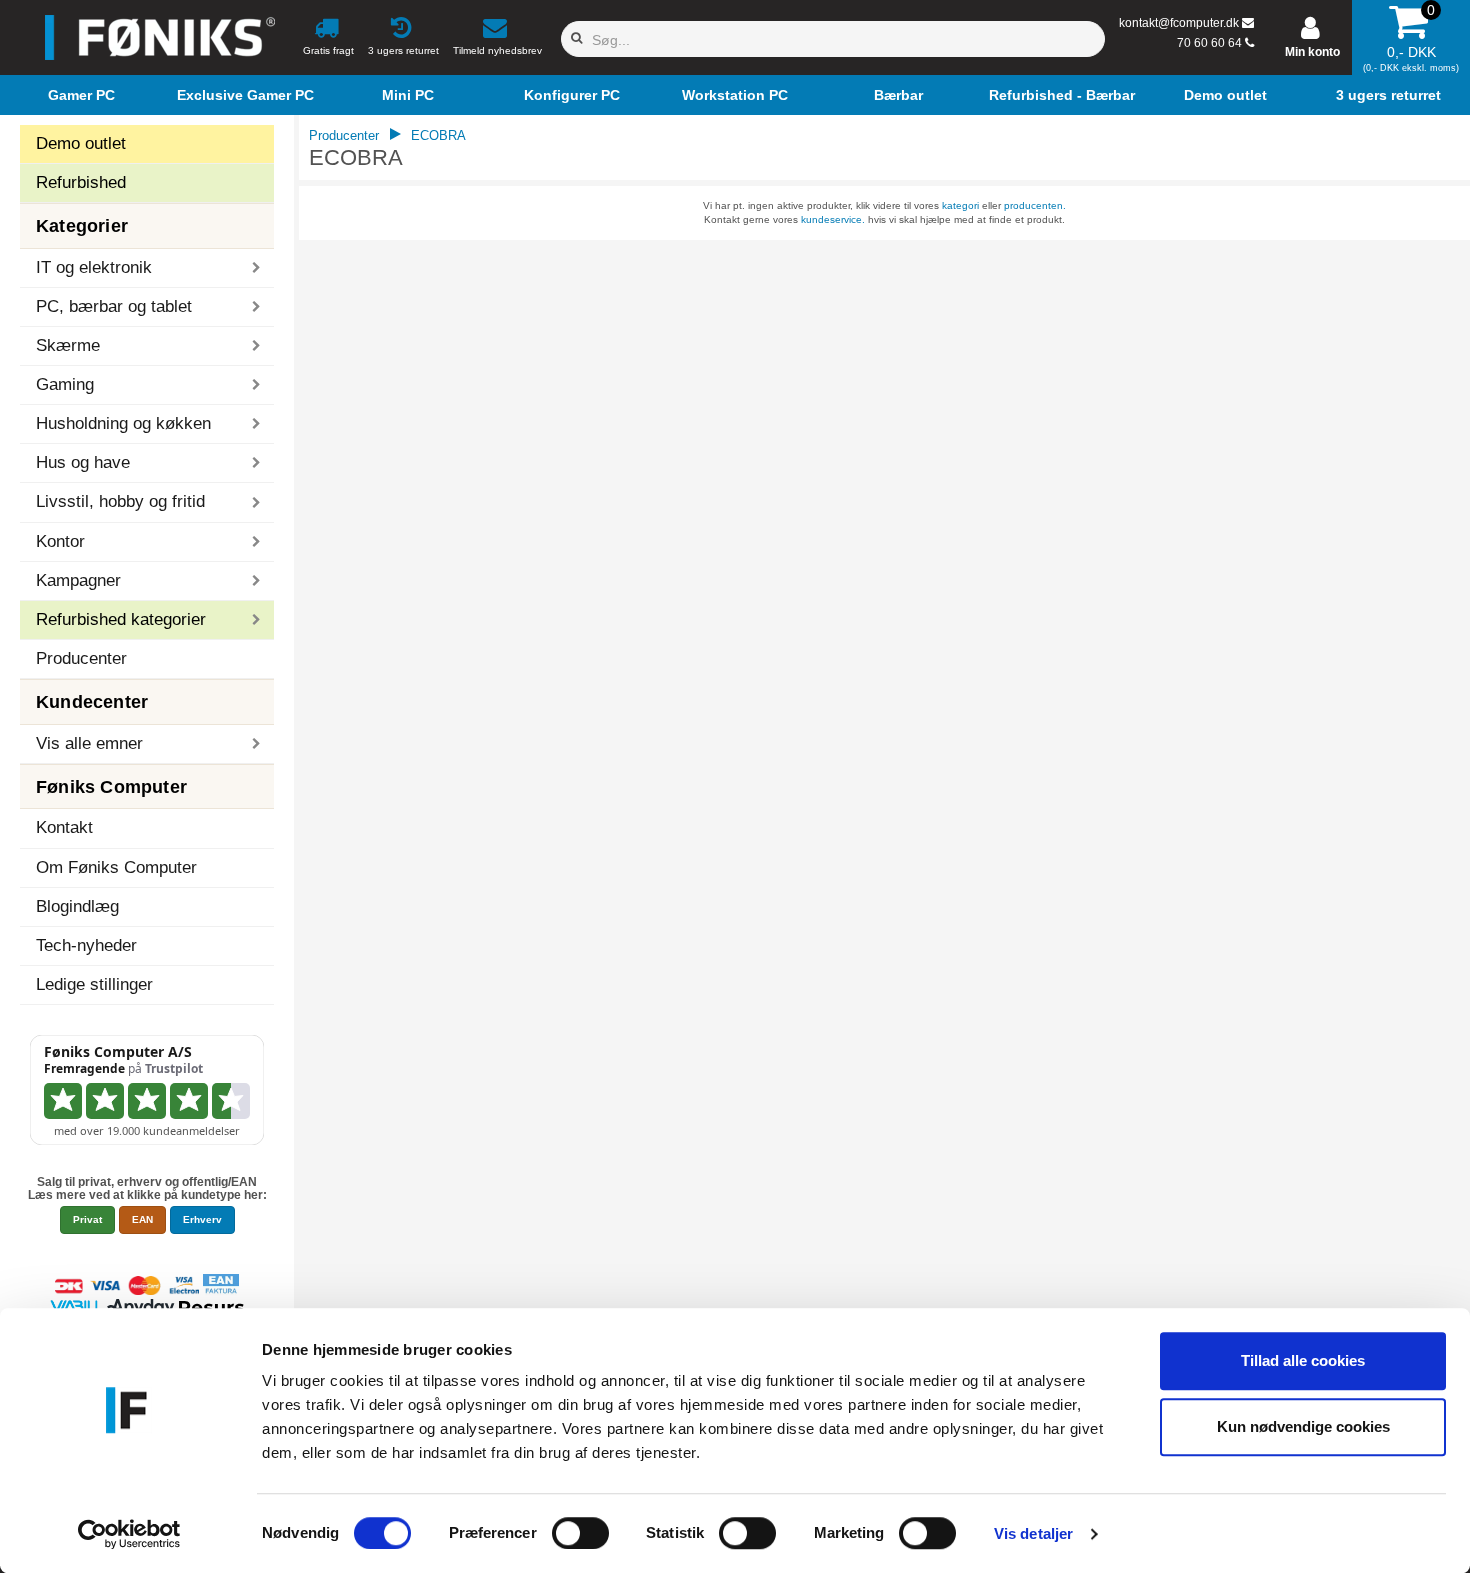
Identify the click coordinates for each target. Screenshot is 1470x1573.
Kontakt (64, 827)
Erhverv (202, 1219)
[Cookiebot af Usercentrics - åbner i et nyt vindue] (129, 1534)
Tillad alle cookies (1303, 1360)
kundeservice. (833, 219)
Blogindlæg (77, 906)
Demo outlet (81, 143)
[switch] (580, 1533)
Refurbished (81, 182)
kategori (960, 205)
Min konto (1312, 52)
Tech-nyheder (86, 945)
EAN (142, 1219)
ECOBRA (438, 135)
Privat (87, 1219)
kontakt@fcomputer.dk (1179, 23)
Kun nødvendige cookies (1303, 1426)
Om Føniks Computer (116, 867)
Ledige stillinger (94, 984)
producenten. (1035, 205)
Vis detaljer (1033, 1533)
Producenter (81, 658)
